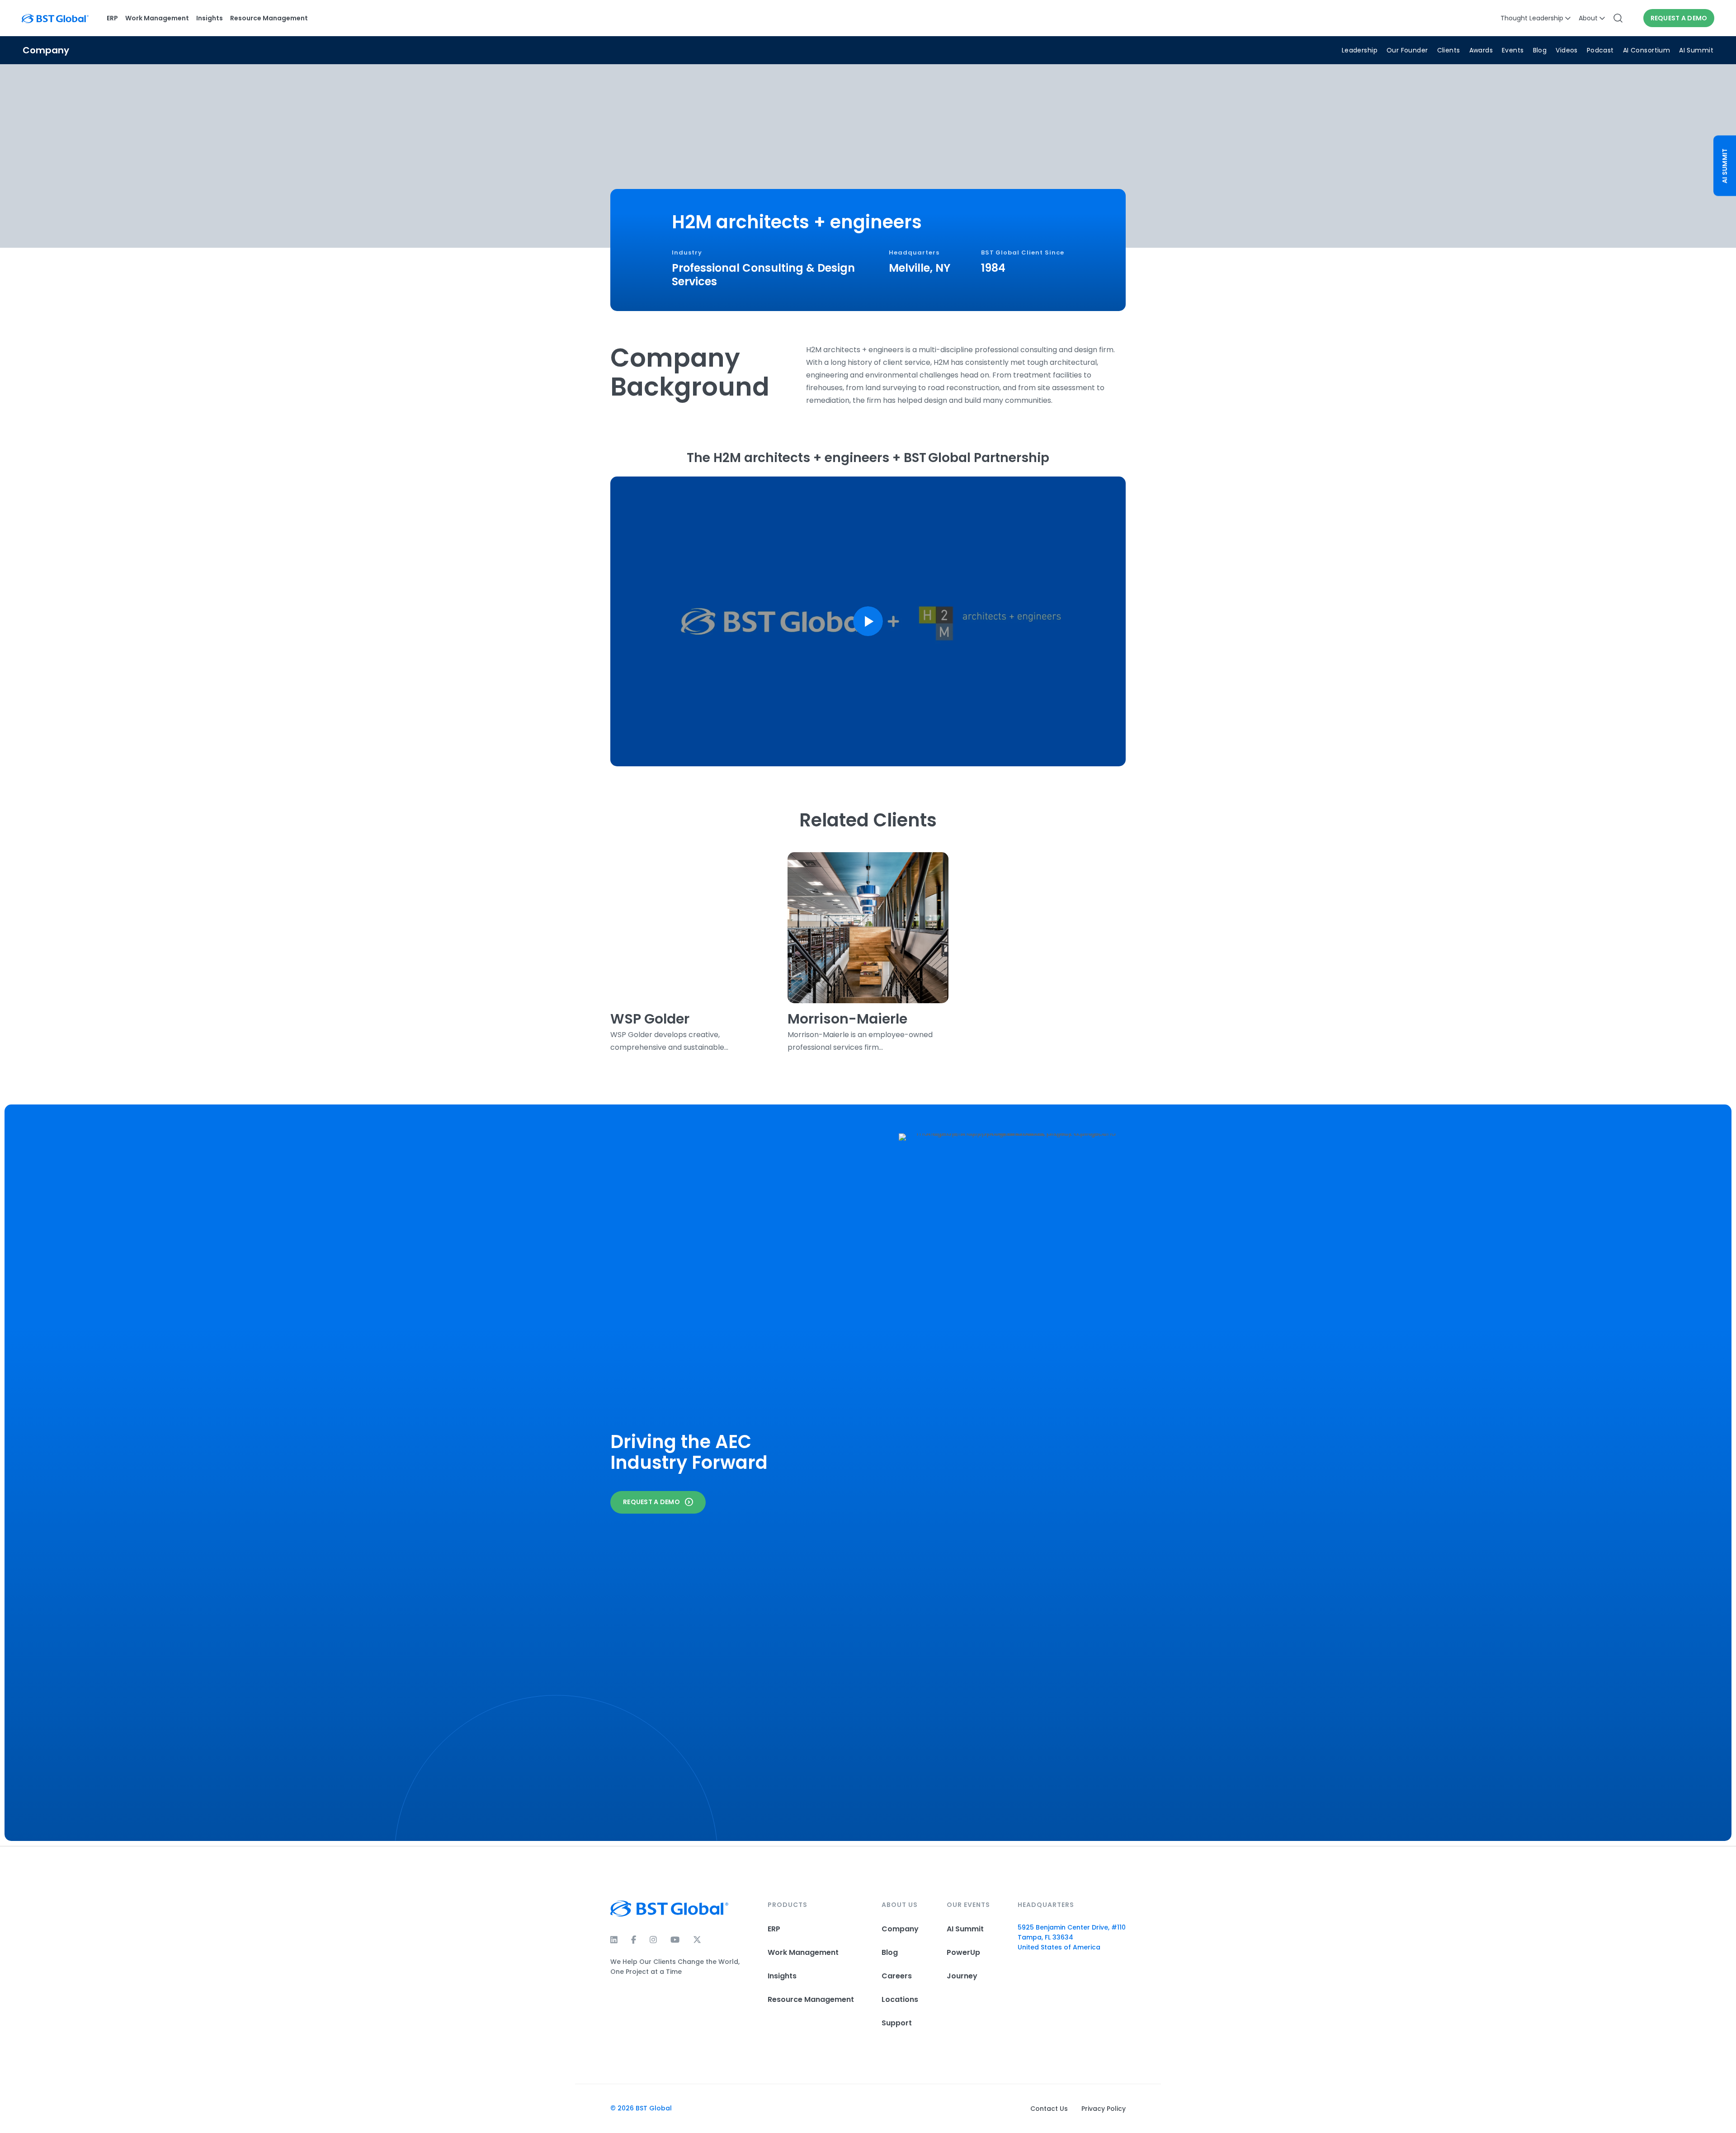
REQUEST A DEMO (1679, 18)
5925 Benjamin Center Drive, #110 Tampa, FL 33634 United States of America (1072, 1937)
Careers (897, 1976)
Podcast (1600, 50)
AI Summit (1696, 50)
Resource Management (269, 18)
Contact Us (1049, 2109)
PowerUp (963, 1952)
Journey (962, 1976)
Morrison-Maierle (847, 1019)
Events (1513, 50)
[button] (868, 621)
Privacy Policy (1104, 2109)
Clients (1449, 50)
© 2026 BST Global (641, 2108)
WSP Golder (650, 1019)
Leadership (1360, 50)
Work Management (157, 18)
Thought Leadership (1532, 18)
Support (897, 2023)
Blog (1540, 50)
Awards (1481, 50)
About (1588, 18)
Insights (210, 18)
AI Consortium (1646, 50)
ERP (112, 18)
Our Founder (1407, 50)
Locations (900, 1999)
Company (900, 1929)
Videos (1567, 50)
